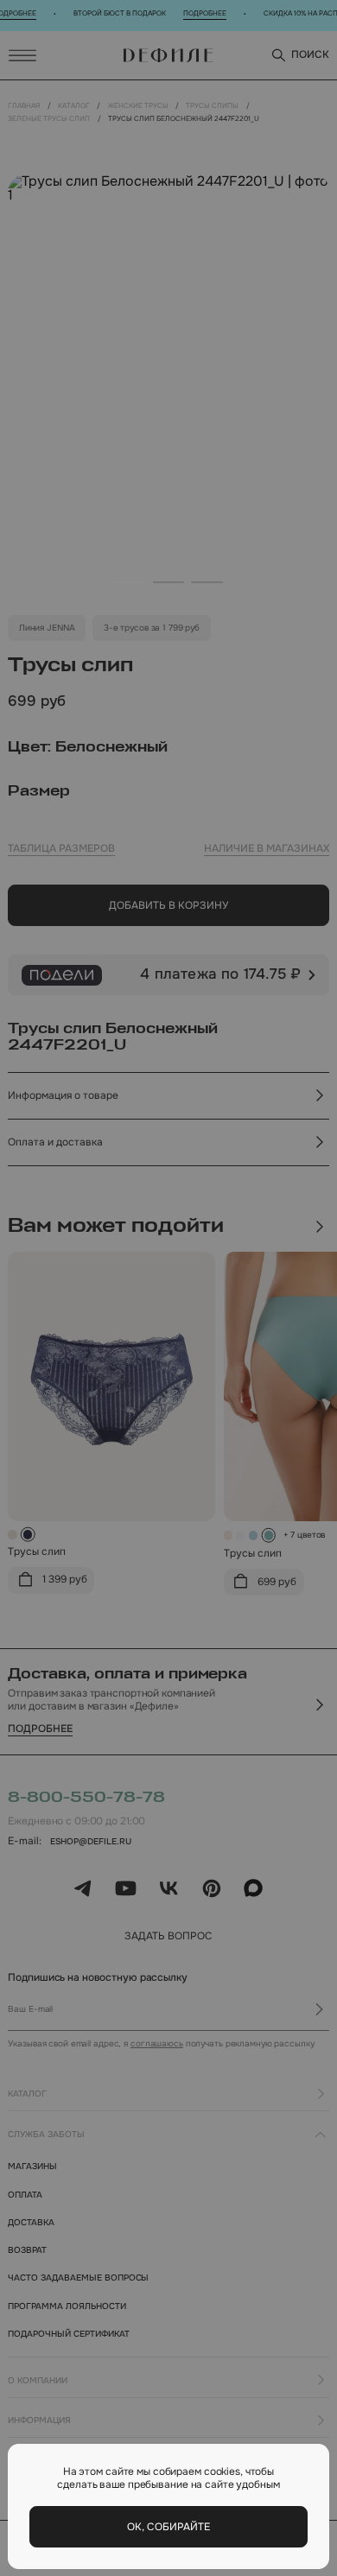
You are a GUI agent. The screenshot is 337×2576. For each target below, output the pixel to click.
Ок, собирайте (168, 2527)
